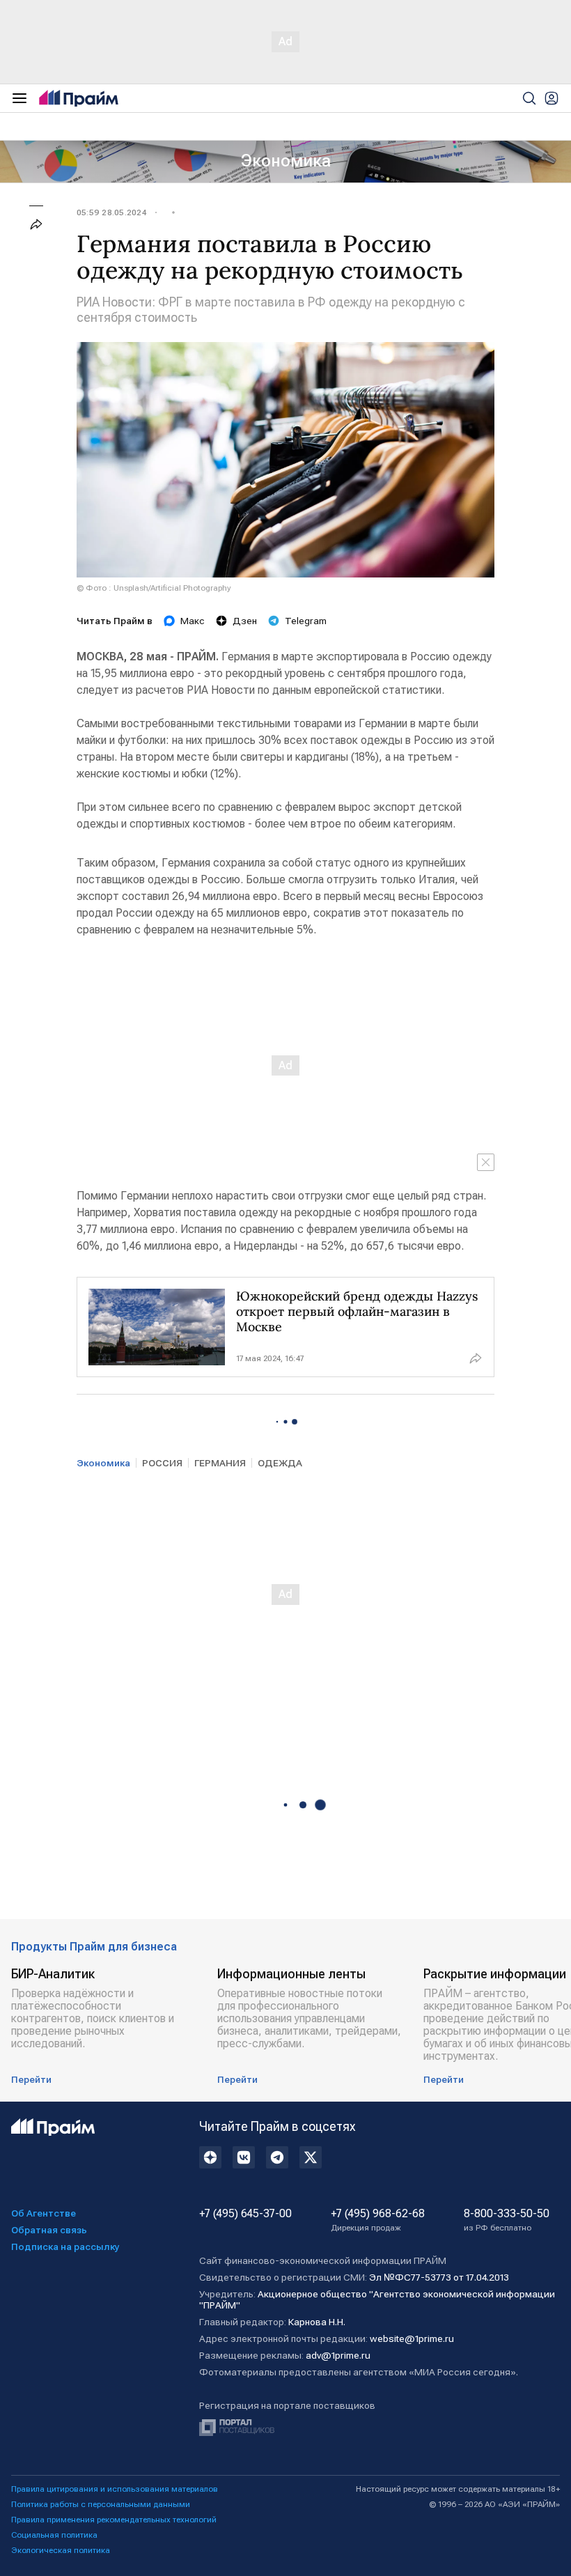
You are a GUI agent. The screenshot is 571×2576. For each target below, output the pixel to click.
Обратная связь (49, 2230)
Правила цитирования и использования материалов (115, 2489)
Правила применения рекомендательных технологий (114, 2520)
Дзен (245, 621)
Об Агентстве (44, 2213)
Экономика (286, 161)
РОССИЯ (162, 1463)
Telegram (306, 621)
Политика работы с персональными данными (101, 2504)
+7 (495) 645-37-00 (245, 2214)
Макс (193, 621)
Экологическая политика (61, 2550)
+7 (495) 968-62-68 (378, 2220)
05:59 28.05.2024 (111, 212)
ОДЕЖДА (280, 1463)
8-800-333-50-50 (507, 2220)
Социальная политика (54, 2535)
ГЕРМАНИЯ (220, 1463)
